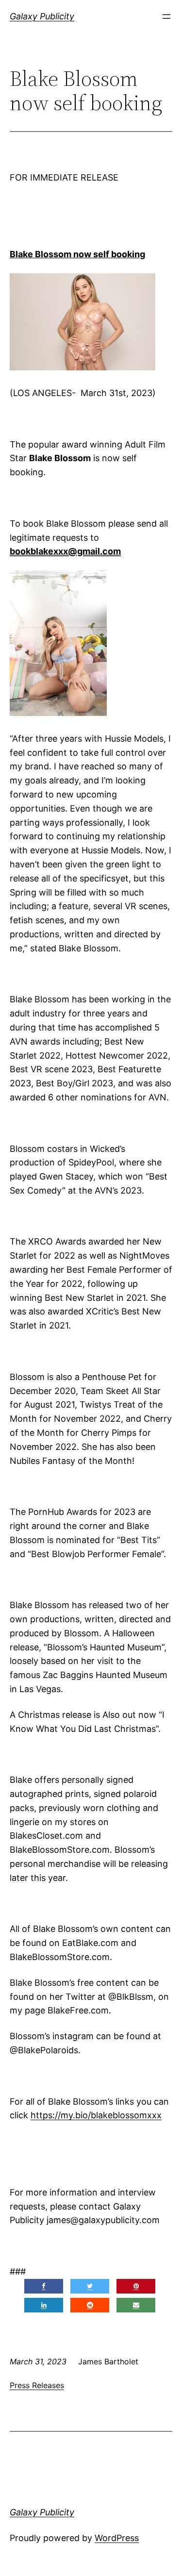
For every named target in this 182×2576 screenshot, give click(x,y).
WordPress (117, 2538)
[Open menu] (166, 17)
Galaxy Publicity (42, 16)
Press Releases (37, 2385)
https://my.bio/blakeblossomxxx (96, 2115)
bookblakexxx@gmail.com (65, 551)
